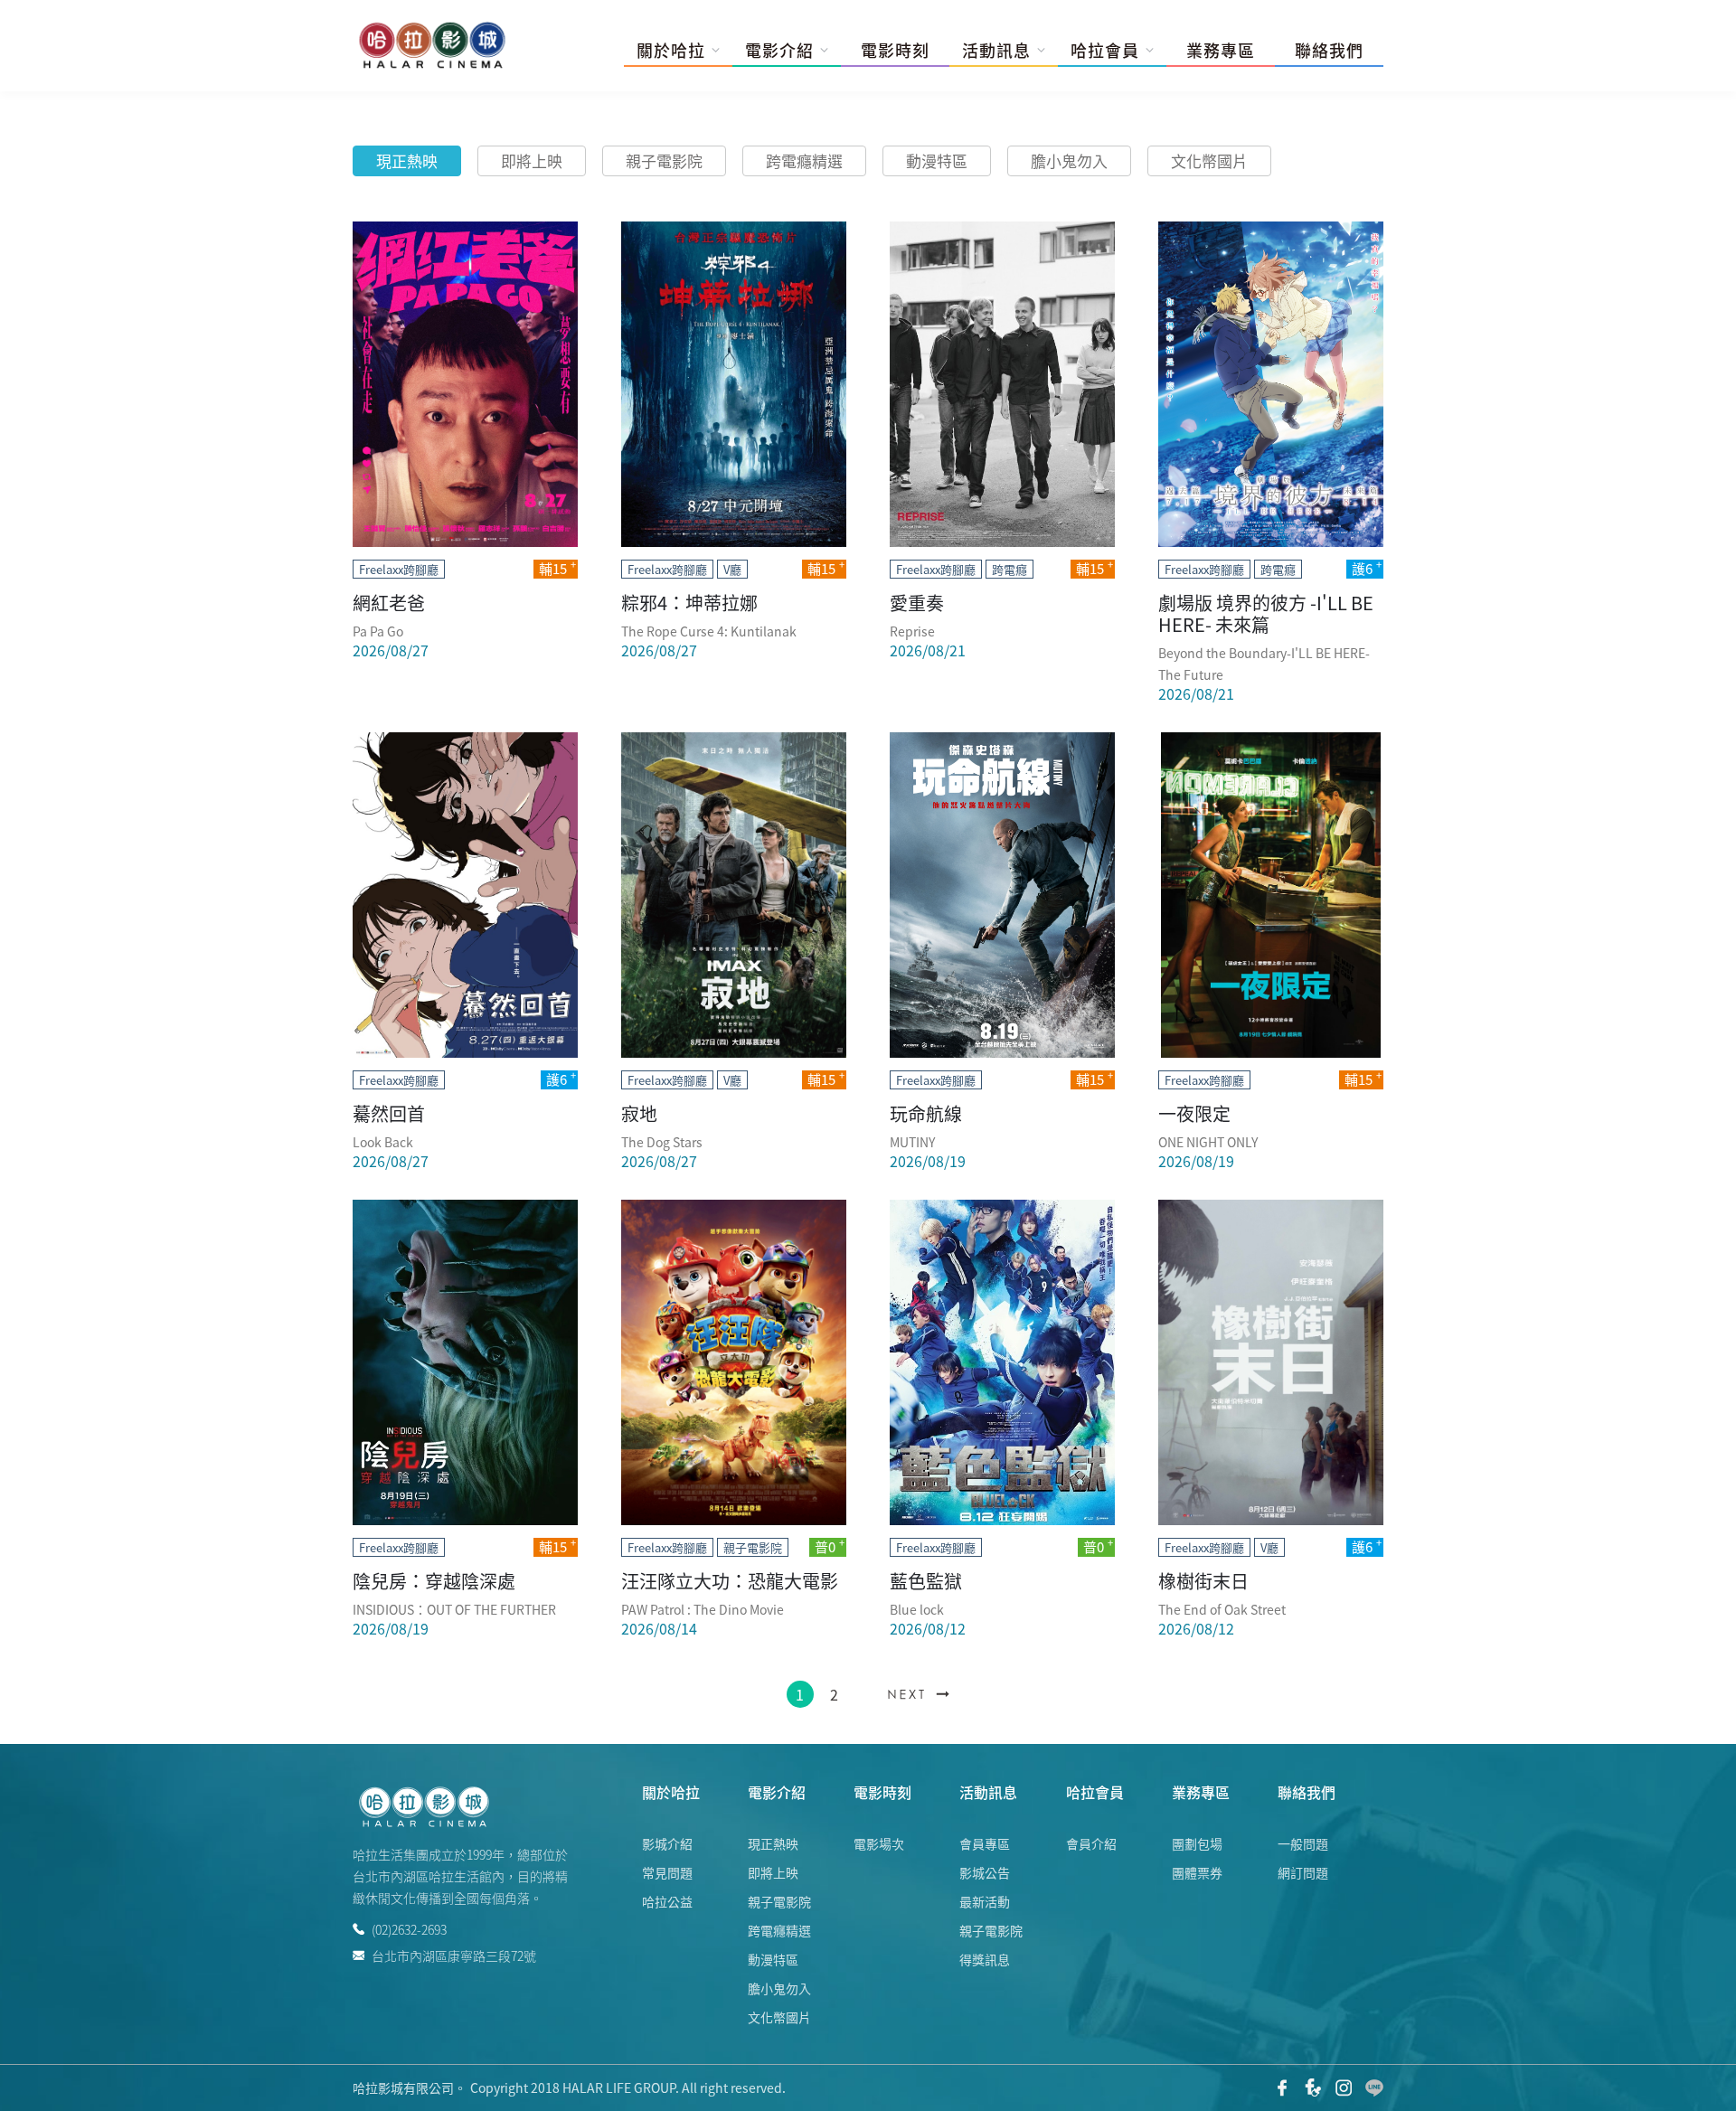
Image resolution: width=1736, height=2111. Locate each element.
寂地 (639, 1113)
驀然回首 (389, 1113)
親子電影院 (664, 160)
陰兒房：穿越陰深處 (434, 1581)
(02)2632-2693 (409, 1929)
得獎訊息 (985, 1959)
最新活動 (985, 1901)
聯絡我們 (1329, 51)
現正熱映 (407, 160)
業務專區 (1221, 51)
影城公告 (985, 1872)
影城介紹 (667, 1843)
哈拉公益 (667, 1901)
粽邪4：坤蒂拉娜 (689, 603)
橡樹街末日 (1203, 1581)
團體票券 (1197, 1872)
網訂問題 (1303, 1872)
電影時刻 (895, 51)
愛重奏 (917, 603)
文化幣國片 (1209, 160)
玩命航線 (926, 1113)
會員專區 (985, 1843)
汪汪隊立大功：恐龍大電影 (730, 1581)
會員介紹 (1091, 1843)
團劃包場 (1197, 1843)
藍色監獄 (926, 1581)
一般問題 (1303, 1843)
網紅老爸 (389, 603)
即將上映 (532, 160)
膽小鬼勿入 (1069, 160)
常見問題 (667, 1872)
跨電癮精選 (804, 160)
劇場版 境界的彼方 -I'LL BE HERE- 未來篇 (1266, 613)
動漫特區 (937, 160)
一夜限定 (1194, 1113)
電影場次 (879, 1843)
